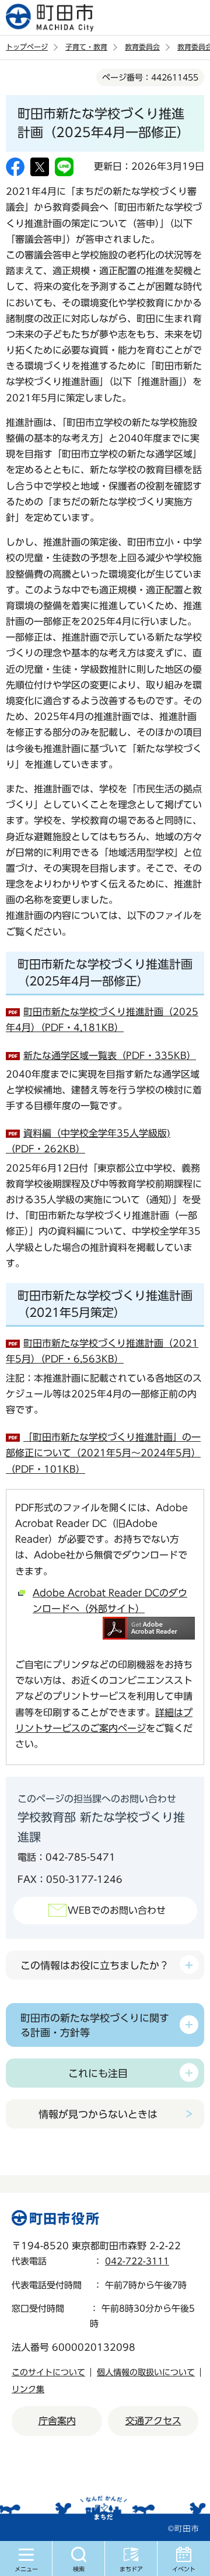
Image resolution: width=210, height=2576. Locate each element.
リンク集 (28, 2389)
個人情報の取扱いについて (146, 2372)
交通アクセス (153, 2421)
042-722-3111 (137, 2261)
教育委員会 (142, 47)
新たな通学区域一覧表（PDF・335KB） (110, 1055)
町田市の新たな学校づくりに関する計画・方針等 (95, 2025)
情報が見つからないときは (98, 2114)
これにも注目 (98, 2073)
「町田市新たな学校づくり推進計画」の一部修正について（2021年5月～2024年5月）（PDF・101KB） (103, 1453)
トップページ (27, 47)
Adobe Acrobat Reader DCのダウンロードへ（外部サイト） (110, 1601)
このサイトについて (48, 2372)
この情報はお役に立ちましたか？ (95, 1965)
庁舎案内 (57, 2421)
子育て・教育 (86, 47)
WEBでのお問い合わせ (117, 1910)
